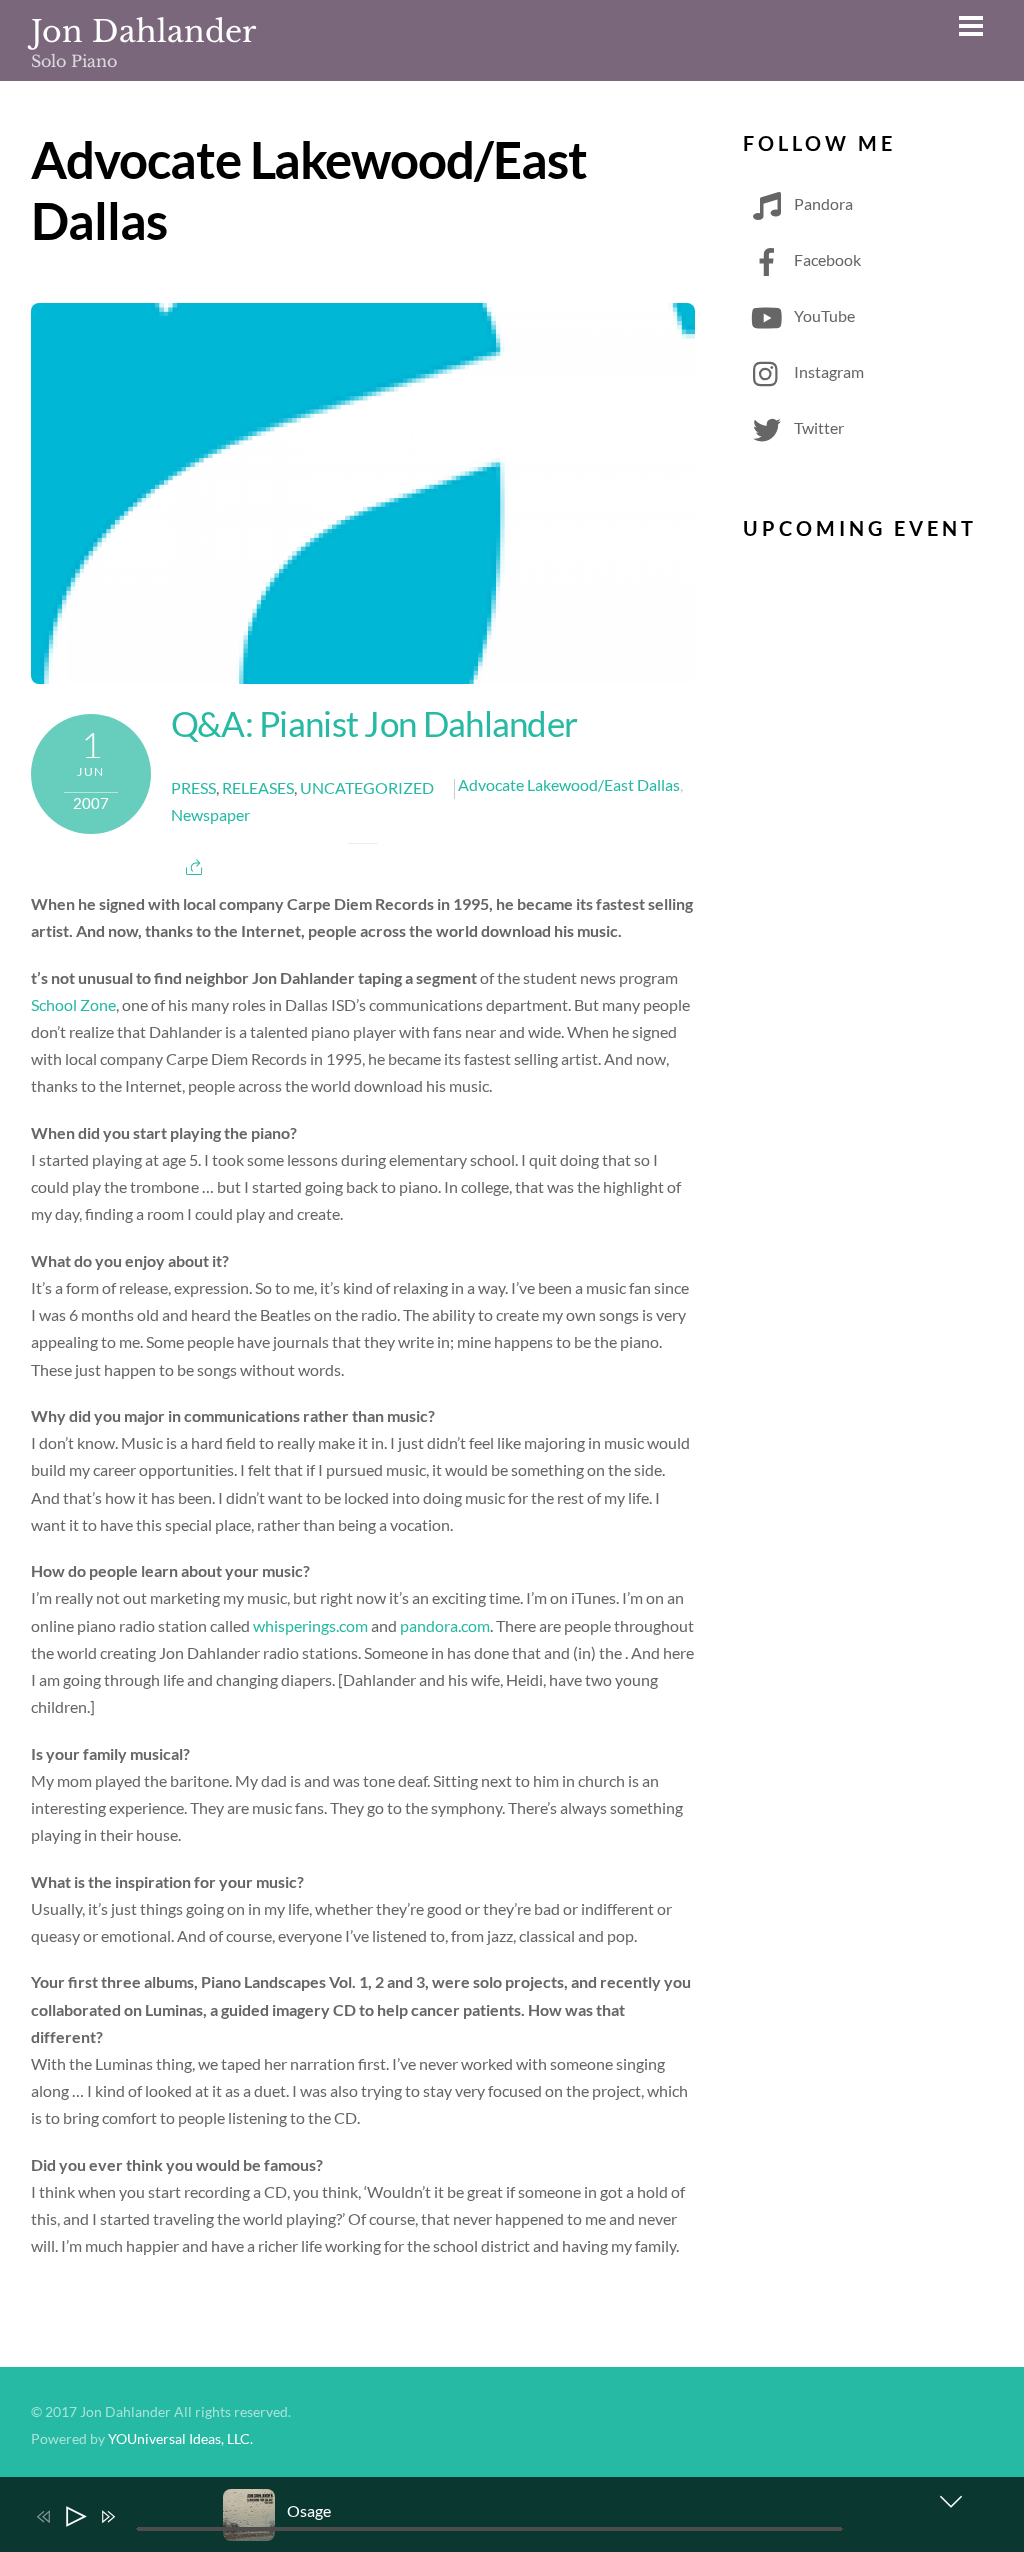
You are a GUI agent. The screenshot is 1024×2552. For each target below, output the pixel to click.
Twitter (817, 427)
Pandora (822, 203)
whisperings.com (310, 1625)
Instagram (827, 371)
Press (193, 787)
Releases (258, 787)
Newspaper (210, 814)
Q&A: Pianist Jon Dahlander (374, 723)
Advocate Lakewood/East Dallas (569, 784)
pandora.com (445, 1625)
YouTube (823, 315)
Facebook (826, 259)
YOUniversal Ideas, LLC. (180, 2439)
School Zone (73, 1004)
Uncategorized (367, 787)
